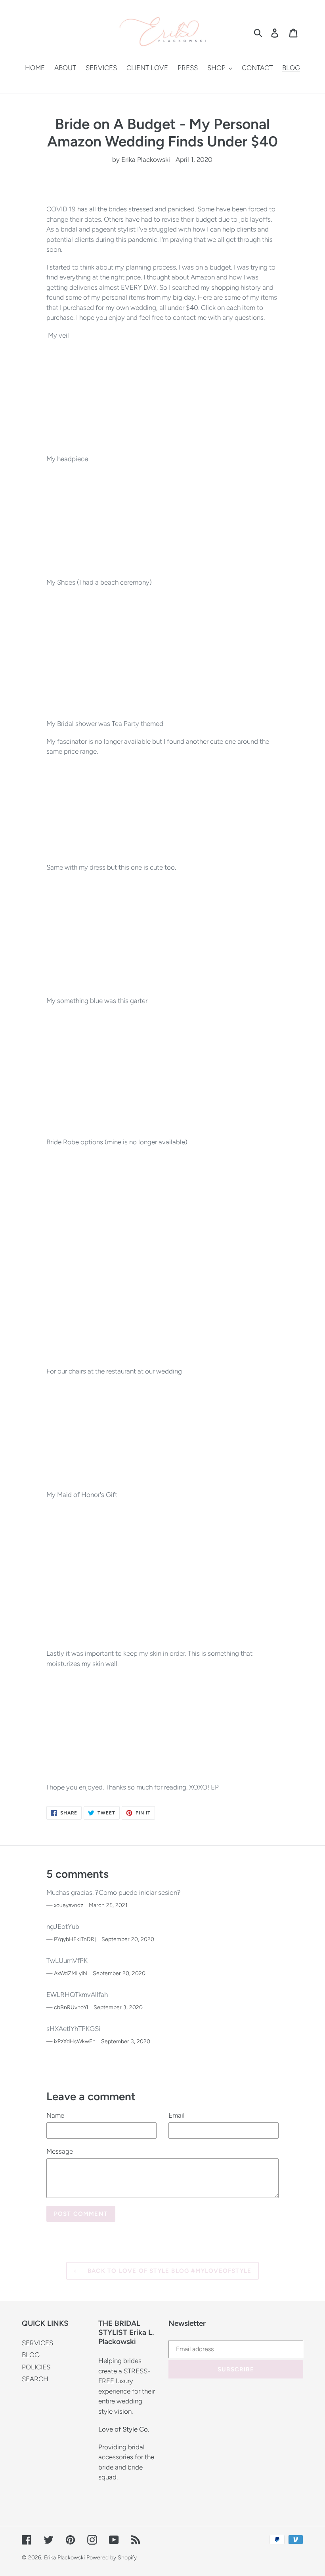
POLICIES (36, 2367)
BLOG (31, 2355)
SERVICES (37, 2343)
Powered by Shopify (112, 2558)
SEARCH (35, 2379)
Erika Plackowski (65, 2558)
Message (60, 2151)
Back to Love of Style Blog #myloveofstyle (168, 2271)
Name (55, 2115)
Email (177, 2115)
